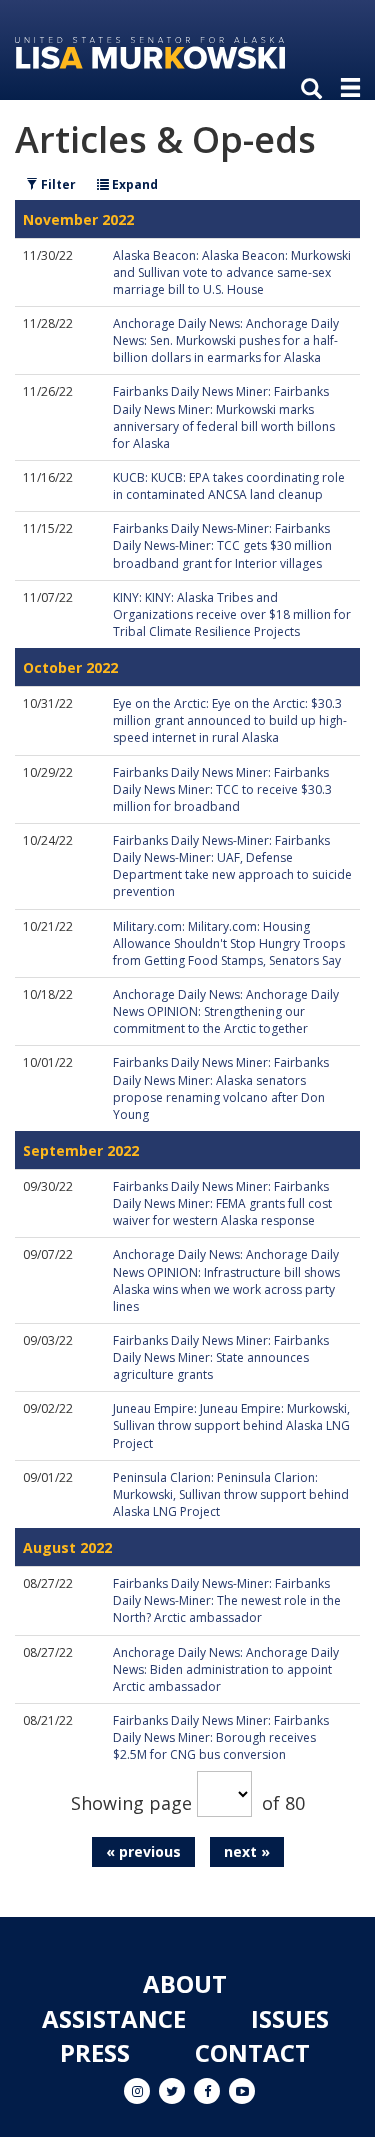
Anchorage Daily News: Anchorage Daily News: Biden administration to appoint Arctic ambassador (226, 1669)
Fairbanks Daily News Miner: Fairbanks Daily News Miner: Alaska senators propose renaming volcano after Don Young (221, 1088)
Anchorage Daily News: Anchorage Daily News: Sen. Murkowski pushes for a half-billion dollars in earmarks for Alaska (226, 340)
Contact (252, 2052)
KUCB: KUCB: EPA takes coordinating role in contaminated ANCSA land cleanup (229, 486)
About (185, 1983)
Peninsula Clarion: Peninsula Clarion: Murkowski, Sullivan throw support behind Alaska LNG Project (231, 1494)
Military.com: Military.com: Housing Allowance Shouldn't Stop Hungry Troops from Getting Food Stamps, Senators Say (229, 943)
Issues (290, 2018)
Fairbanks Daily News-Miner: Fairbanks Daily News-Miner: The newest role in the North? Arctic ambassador (227, 1600)
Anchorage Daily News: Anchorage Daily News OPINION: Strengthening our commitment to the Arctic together (226, 1011)
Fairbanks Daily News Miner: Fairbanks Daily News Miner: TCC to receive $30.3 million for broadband (222, 789)
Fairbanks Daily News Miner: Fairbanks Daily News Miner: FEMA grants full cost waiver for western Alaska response (222, 1203)
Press (95, 2052)
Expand (133, 184)
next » (247, 1851)
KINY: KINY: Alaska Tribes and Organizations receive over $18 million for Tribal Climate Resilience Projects (232, 614)
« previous (143, 1851)
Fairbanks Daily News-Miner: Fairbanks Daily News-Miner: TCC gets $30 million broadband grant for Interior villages (222, 545)
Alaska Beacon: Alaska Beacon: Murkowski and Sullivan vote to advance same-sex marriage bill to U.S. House (232, 272)
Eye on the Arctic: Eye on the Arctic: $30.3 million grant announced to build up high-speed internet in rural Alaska (230, 720)
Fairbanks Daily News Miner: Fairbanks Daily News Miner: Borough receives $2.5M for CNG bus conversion (221, 1737)
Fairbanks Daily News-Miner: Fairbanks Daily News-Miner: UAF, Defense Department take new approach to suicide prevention (232, 866)
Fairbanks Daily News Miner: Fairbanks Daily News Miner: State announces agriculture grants (221, 1357)
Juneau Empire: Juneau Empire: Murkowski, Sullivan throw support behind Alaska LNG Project (231, 1425)
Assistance (114, 2018)
